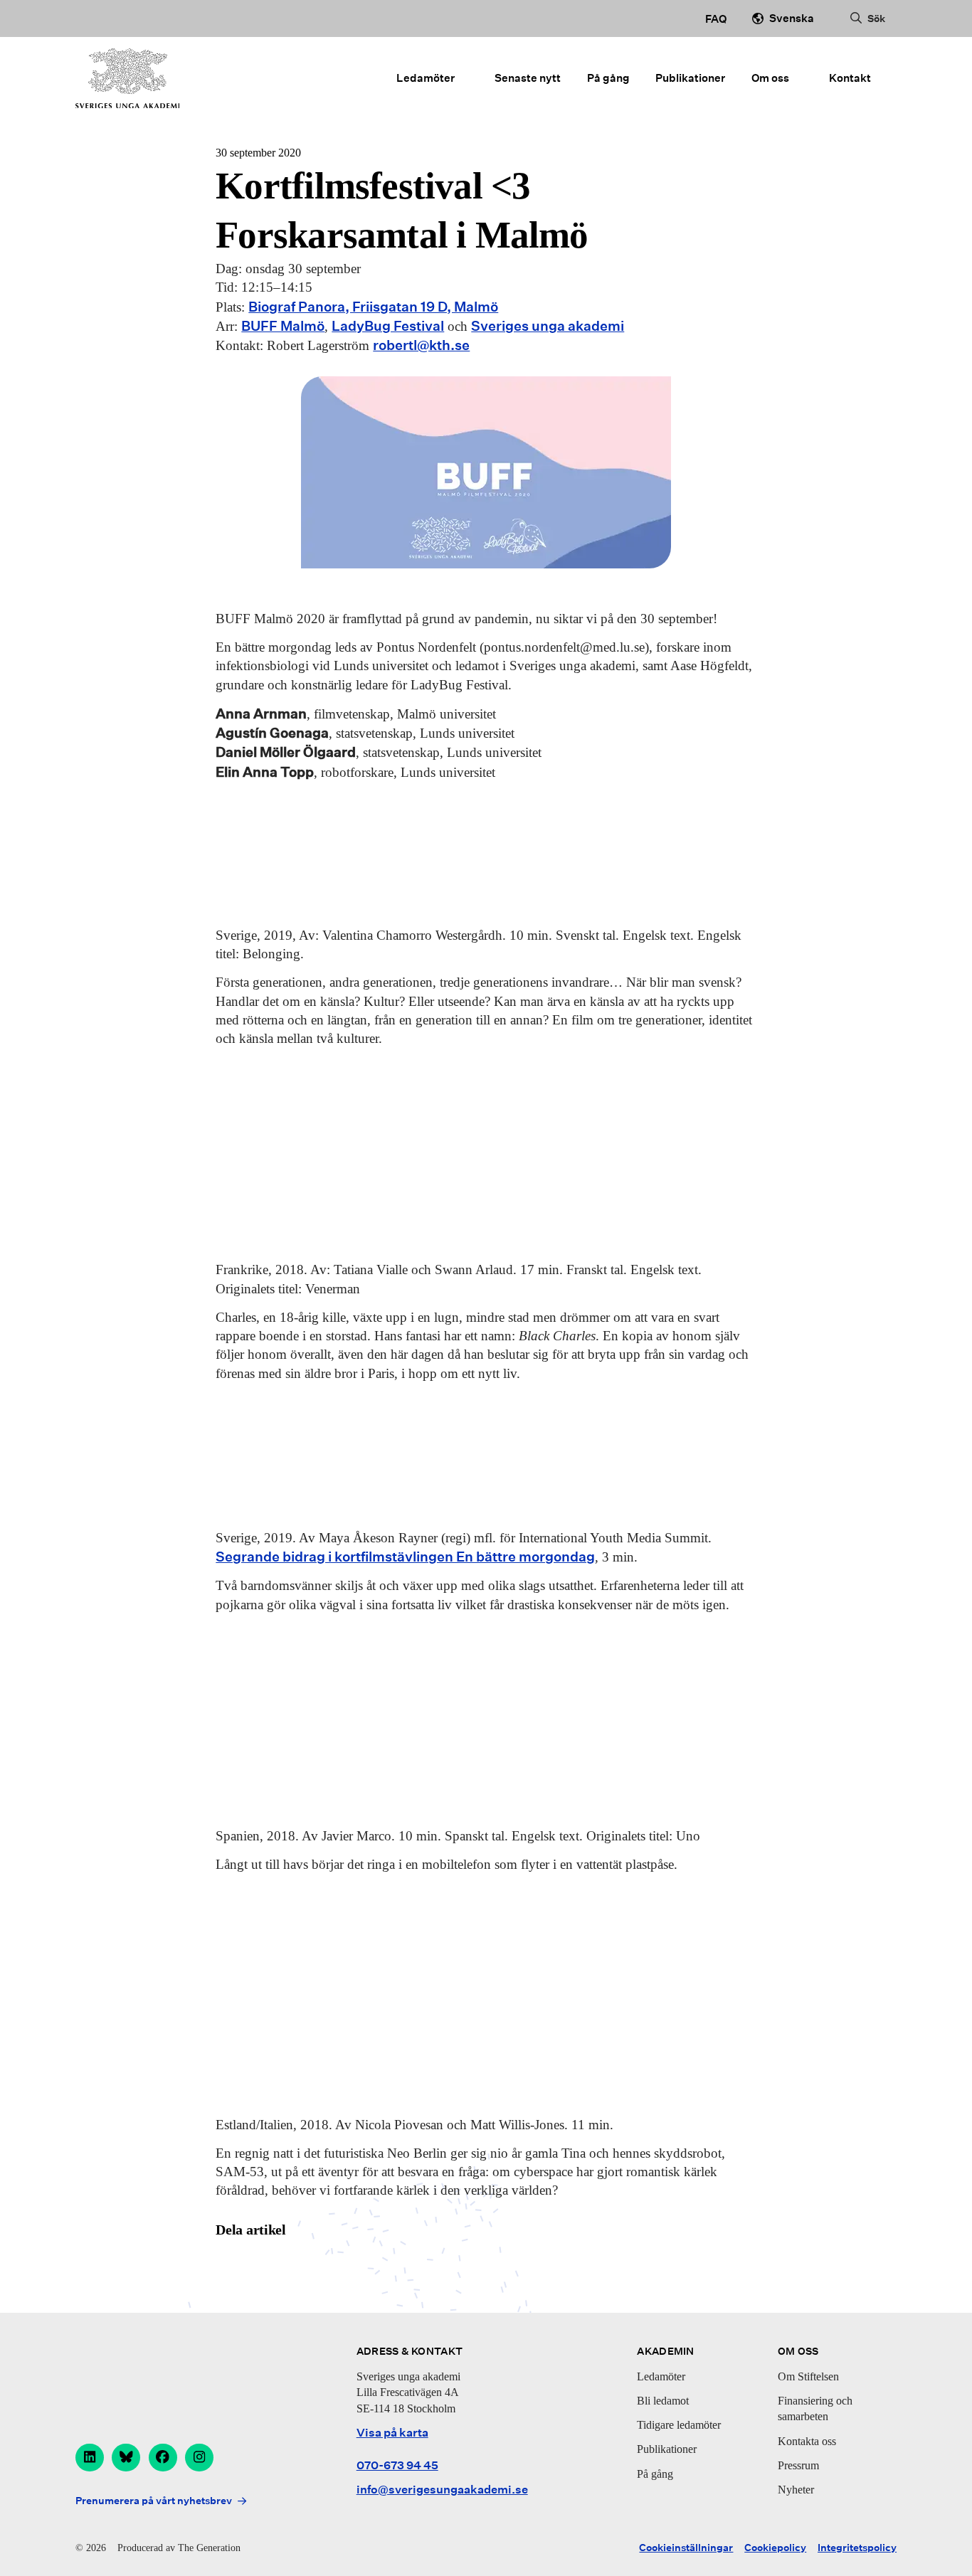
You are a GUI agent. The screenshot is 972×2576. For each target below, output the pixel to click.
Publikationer (690, 78)
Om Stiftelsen (808, 2376)
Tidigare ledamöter (679, 2425)
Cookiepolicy (775, 2548)
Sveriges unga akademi (548, 326)
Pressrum (798, 2465)
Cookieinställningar (686, 2548)
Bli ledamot (663, 2401)
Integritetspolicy (857, 2548)
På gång (608, 78)
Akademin (665, 2351)
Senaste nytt (528, 78)
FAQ (716, 18)
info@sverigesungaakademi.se (442, 2490)
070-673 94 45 (397, 2465)
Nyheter (796, 2490)
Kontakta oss (807, 2441)
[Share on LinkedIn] (303, 2267)
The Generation (209, 2548)
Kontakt (850, 78)
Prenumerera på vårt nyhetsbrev (154, 2501)
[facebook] (163, 2458)
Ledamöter (426, 78)
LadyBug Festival (388, 326)
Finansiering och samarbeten (815, 2408)
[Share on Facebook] (230, 2267)
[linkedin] (90, 2458)
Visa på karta (392, 2433)
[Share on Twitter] (267, 2267)
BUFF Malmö (283, 326)
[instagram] (199, 2458)
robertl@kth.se (421, 345)
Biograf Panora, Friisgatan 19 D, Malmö (373, 307)
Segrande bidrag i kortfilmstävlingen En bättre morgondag (405, 1557)
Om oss (770, 78)
